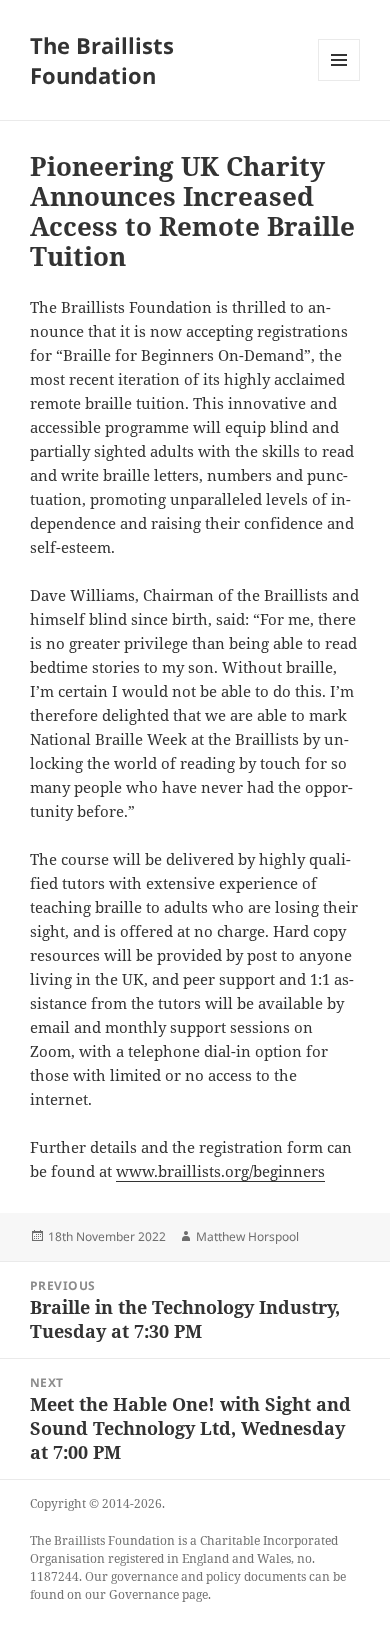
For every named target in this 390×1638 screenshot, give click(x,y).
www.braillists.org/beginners (220, 1171)
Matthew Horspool (247, 1236)
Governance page (158, 1594)
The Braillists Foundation (102, 60)
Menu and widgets (339, 80)
